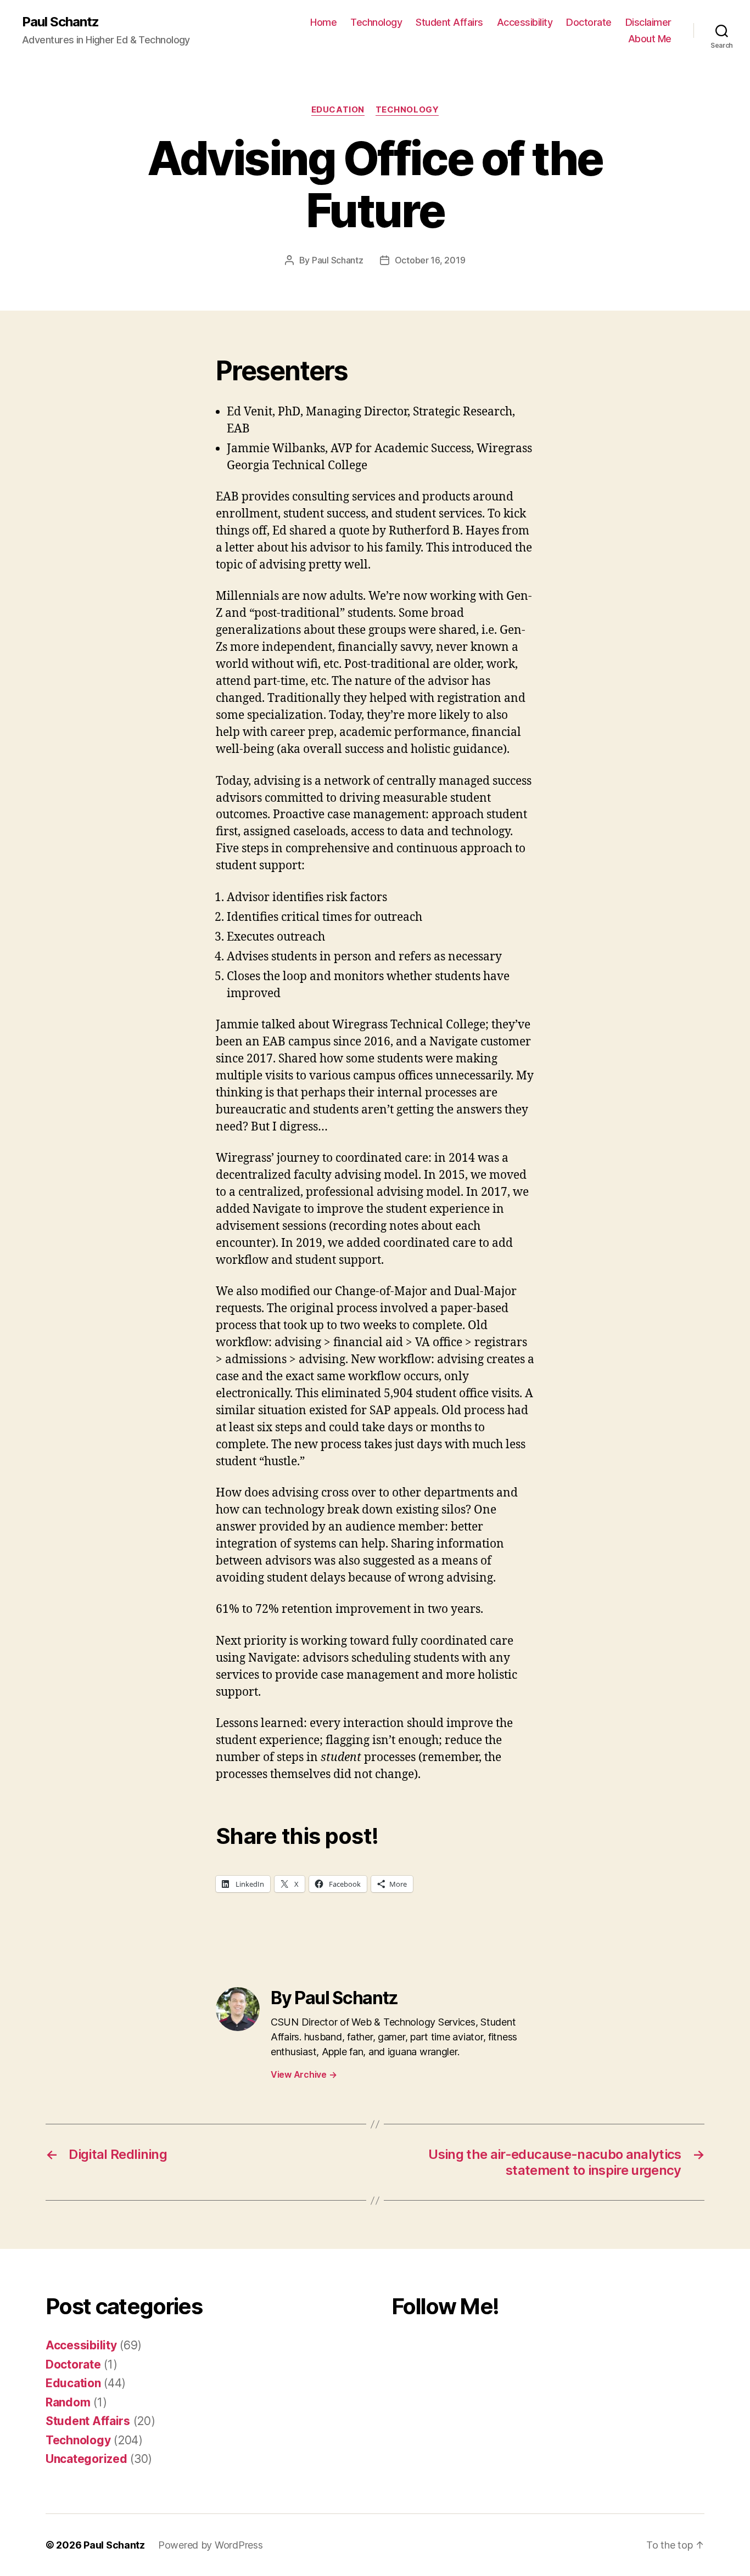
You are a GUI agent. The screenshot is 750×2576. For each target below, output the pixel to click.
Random (68, 2402)
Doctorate (589, 22)
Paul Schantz (60, 22)
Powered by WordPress (211, 2545)
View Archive (304, 2074)
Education (338, 110)
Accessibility (525, 22)
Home (323, 22)
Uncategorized (86, 2459)
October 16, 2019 (430, 260)
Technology (376, 22)
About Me (650, 39)
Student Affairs (449, 22)
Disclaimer (648, 22)
